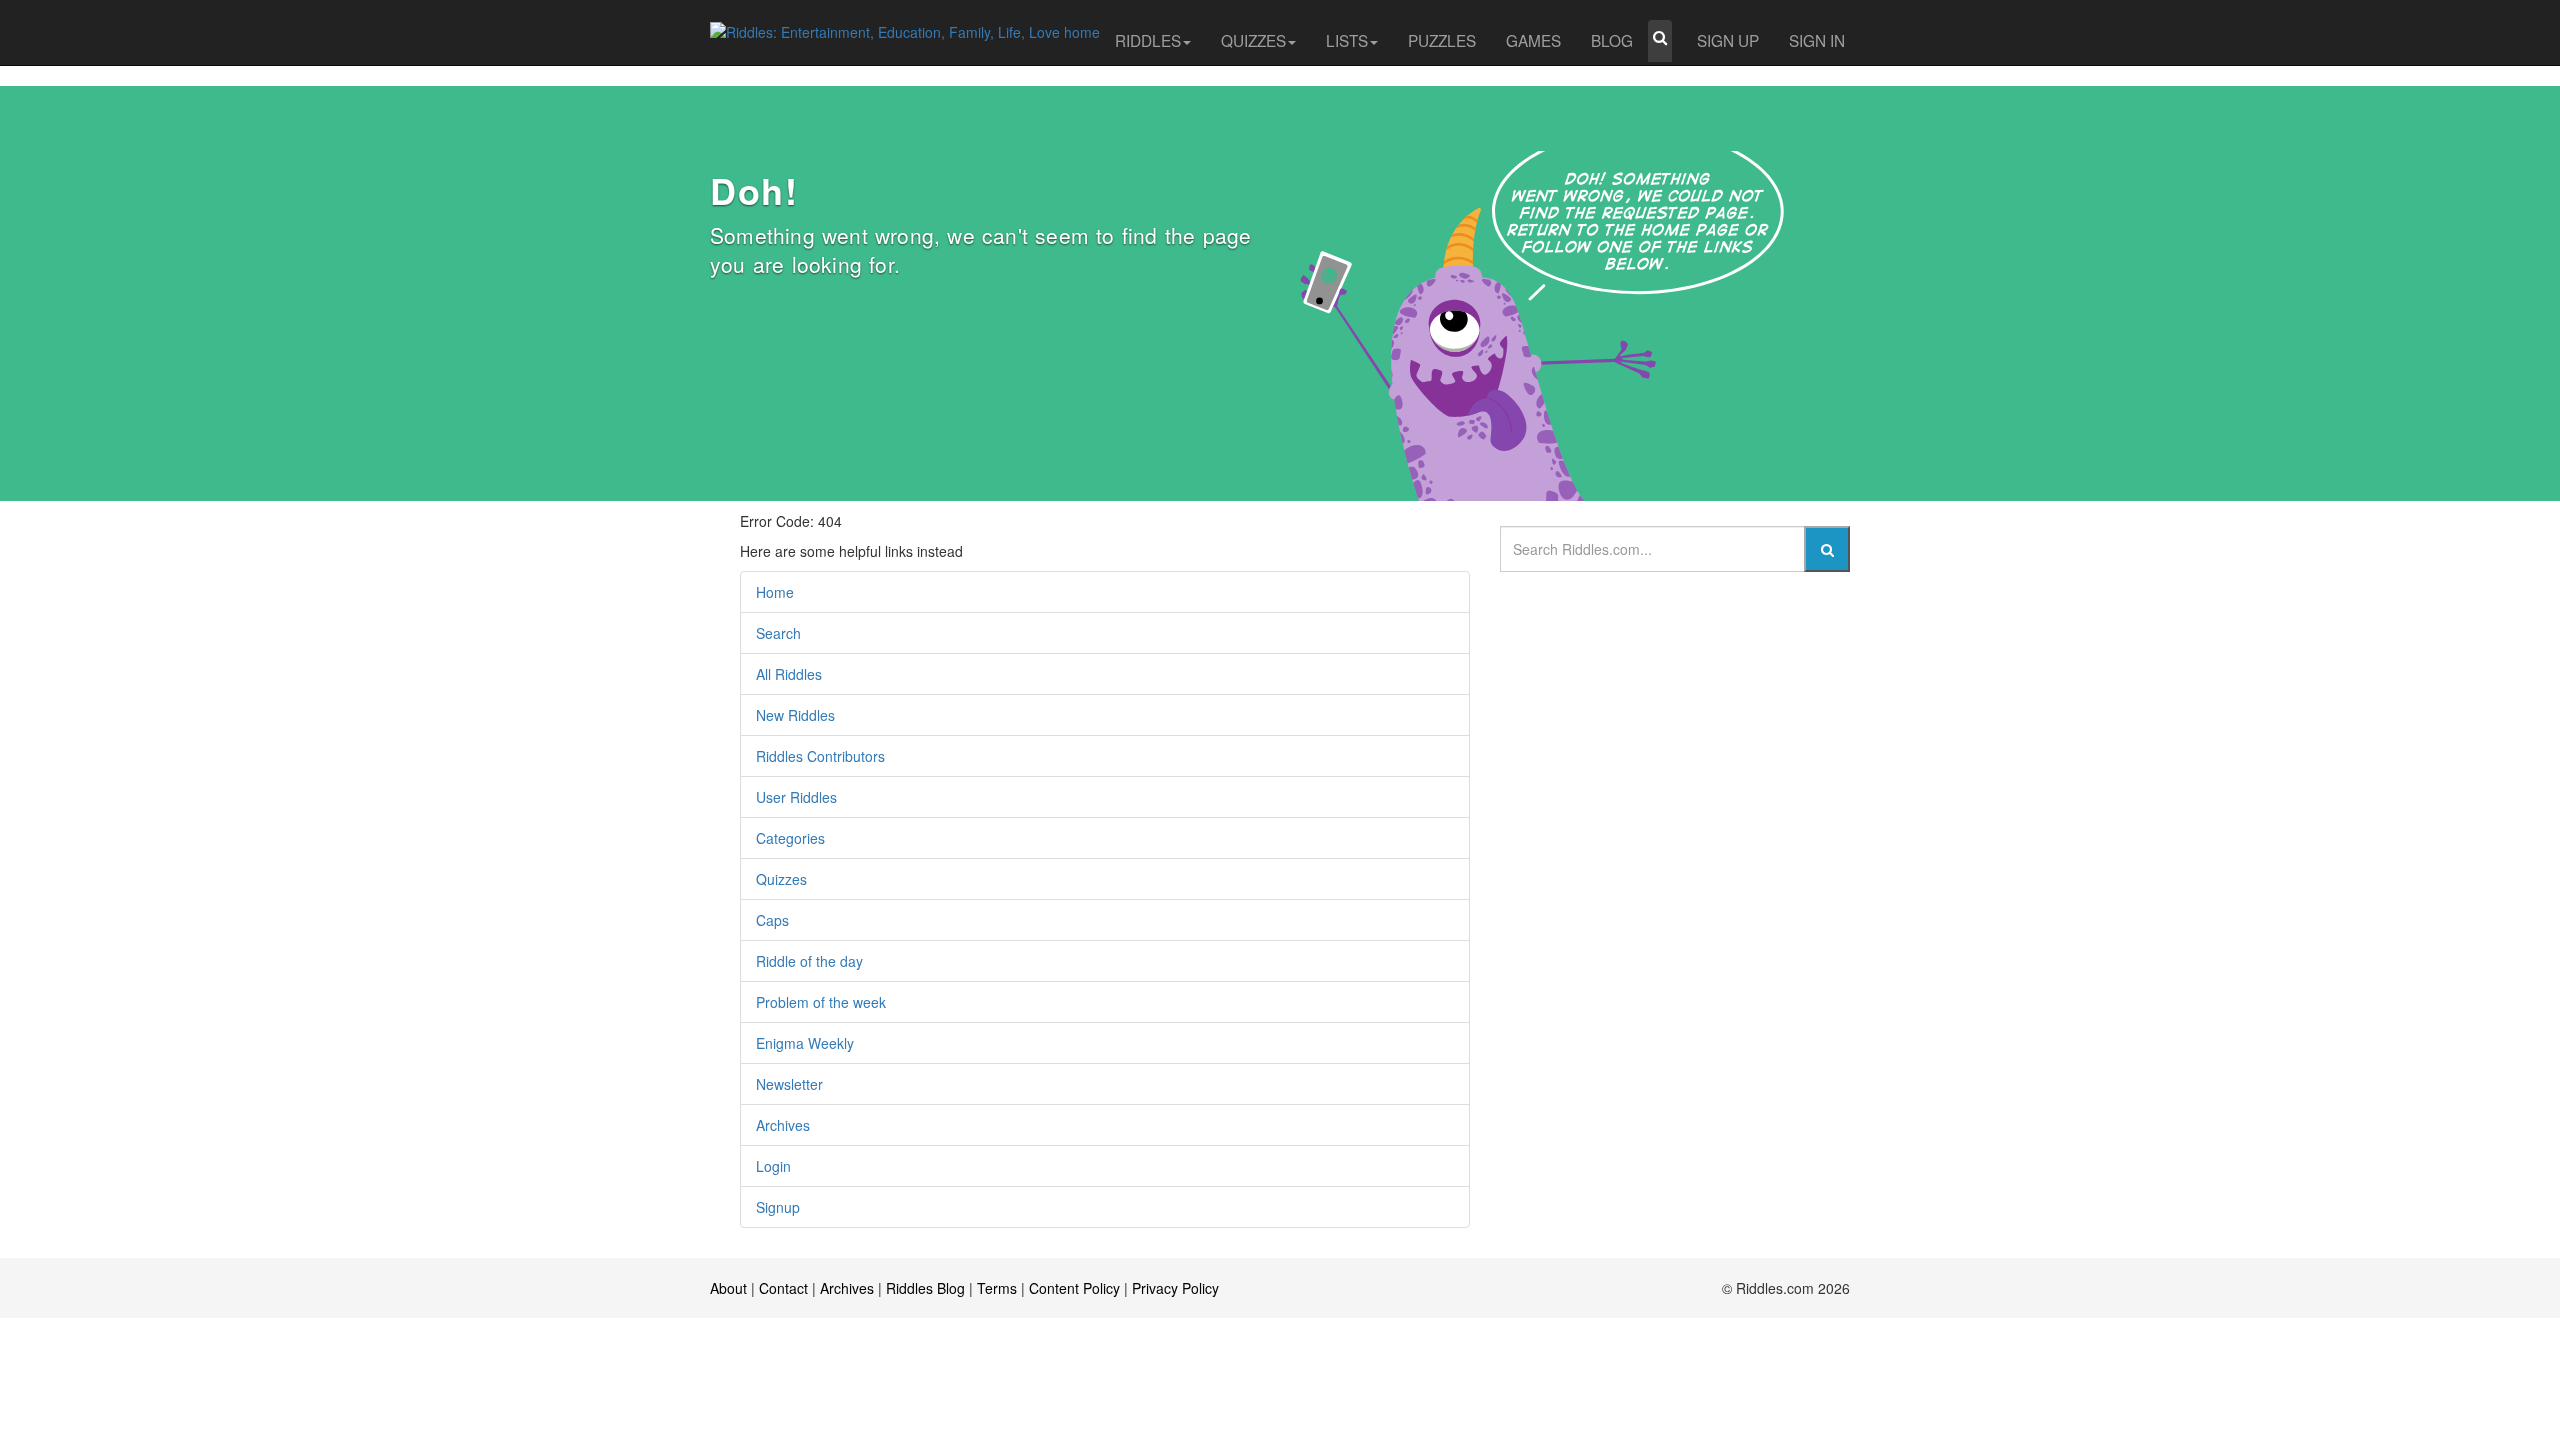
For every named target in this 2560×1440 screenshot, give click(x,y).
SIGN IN (1817, 40)
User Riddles (796, 797)
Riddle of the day (809, 961)
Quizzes (781, 879)
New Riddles (795, 715)
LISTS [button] (1347, 40)
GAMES (1533, 40)
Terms (997, 1288)
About (728, 1288)
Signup (778, 1207)
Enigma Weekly (805, 1043)
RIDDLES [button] (1148, 40)
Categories (790, 838)
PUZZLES (1442, 40)
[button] (1660, 41)
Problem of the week (821, 1002)
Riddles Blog (925, 1288)
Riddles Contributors (820, 756)
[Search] (1827, 549)
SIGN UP (1728, 40)
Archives (783, 1125)
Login (773, 1166)
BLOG (1612, 40)
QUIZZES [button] (1253, 40)
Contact (783, 1288)
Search (778, 633)
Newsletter (789, 1084)
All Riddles (789, 674)
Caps (772, 920)
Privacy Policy (1175, 1288)
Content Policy (1074, 1288)
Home (775, 592)
